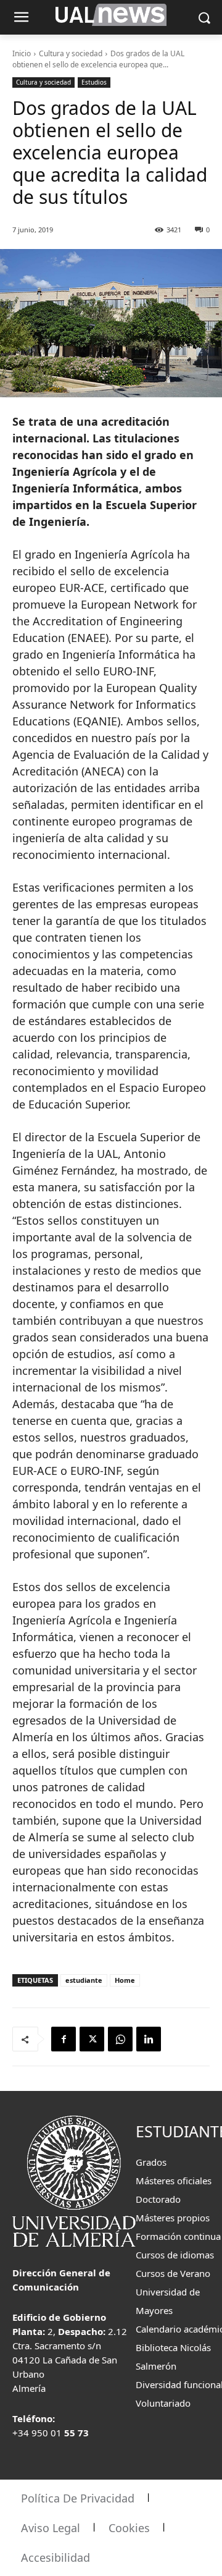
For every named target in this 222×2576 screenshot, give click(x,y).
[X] (92, 2039)
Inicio (22, 53)
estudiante (84, 1980)
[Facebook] (64, 2039)
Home (125, 1980)
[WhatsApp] (120, 2039)
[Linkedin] (149, 2039)
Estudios (94, 82)
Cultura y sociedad (71, 53)
